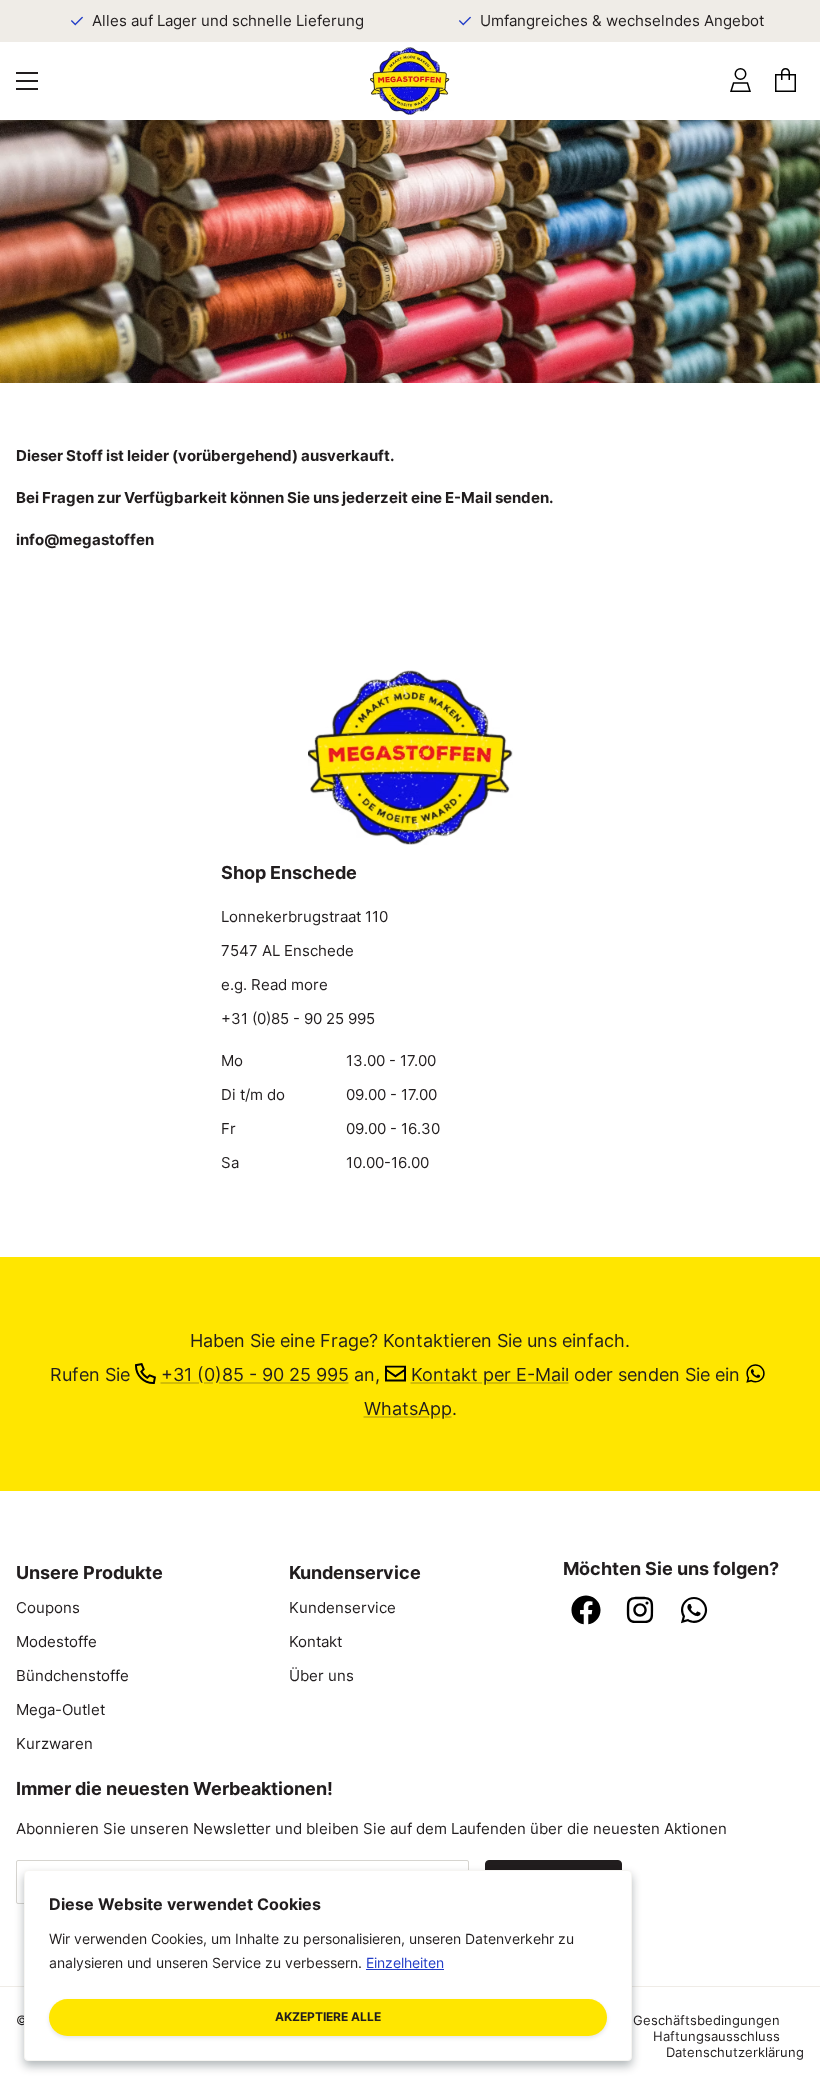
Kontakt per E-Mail (490, 1374)
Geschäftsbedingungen (706, 2020)
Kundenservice (342, 1608)
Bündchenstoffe (72, 1676)
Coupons (48, 1608)
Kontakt (315, 1642)
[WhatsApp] (694, 1612)
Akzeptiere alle (328, 2016)
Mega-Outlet (60, 1710)
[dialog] (328, 1965)
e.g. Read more (274, 985)
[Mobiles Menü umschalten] (27, 81)
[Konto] (740, 81)
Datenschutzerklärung (735, 2052)
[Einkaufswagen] (785, 81)
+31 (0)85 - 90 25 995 (298, 1019)
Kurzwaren (54, 1744)
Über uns (321, 1676)
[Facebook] (586, 1612)
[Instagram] (640, 1612)
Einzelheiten (405, 1962)
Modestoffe (56, 1642)
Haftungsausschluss (716, 2036)
